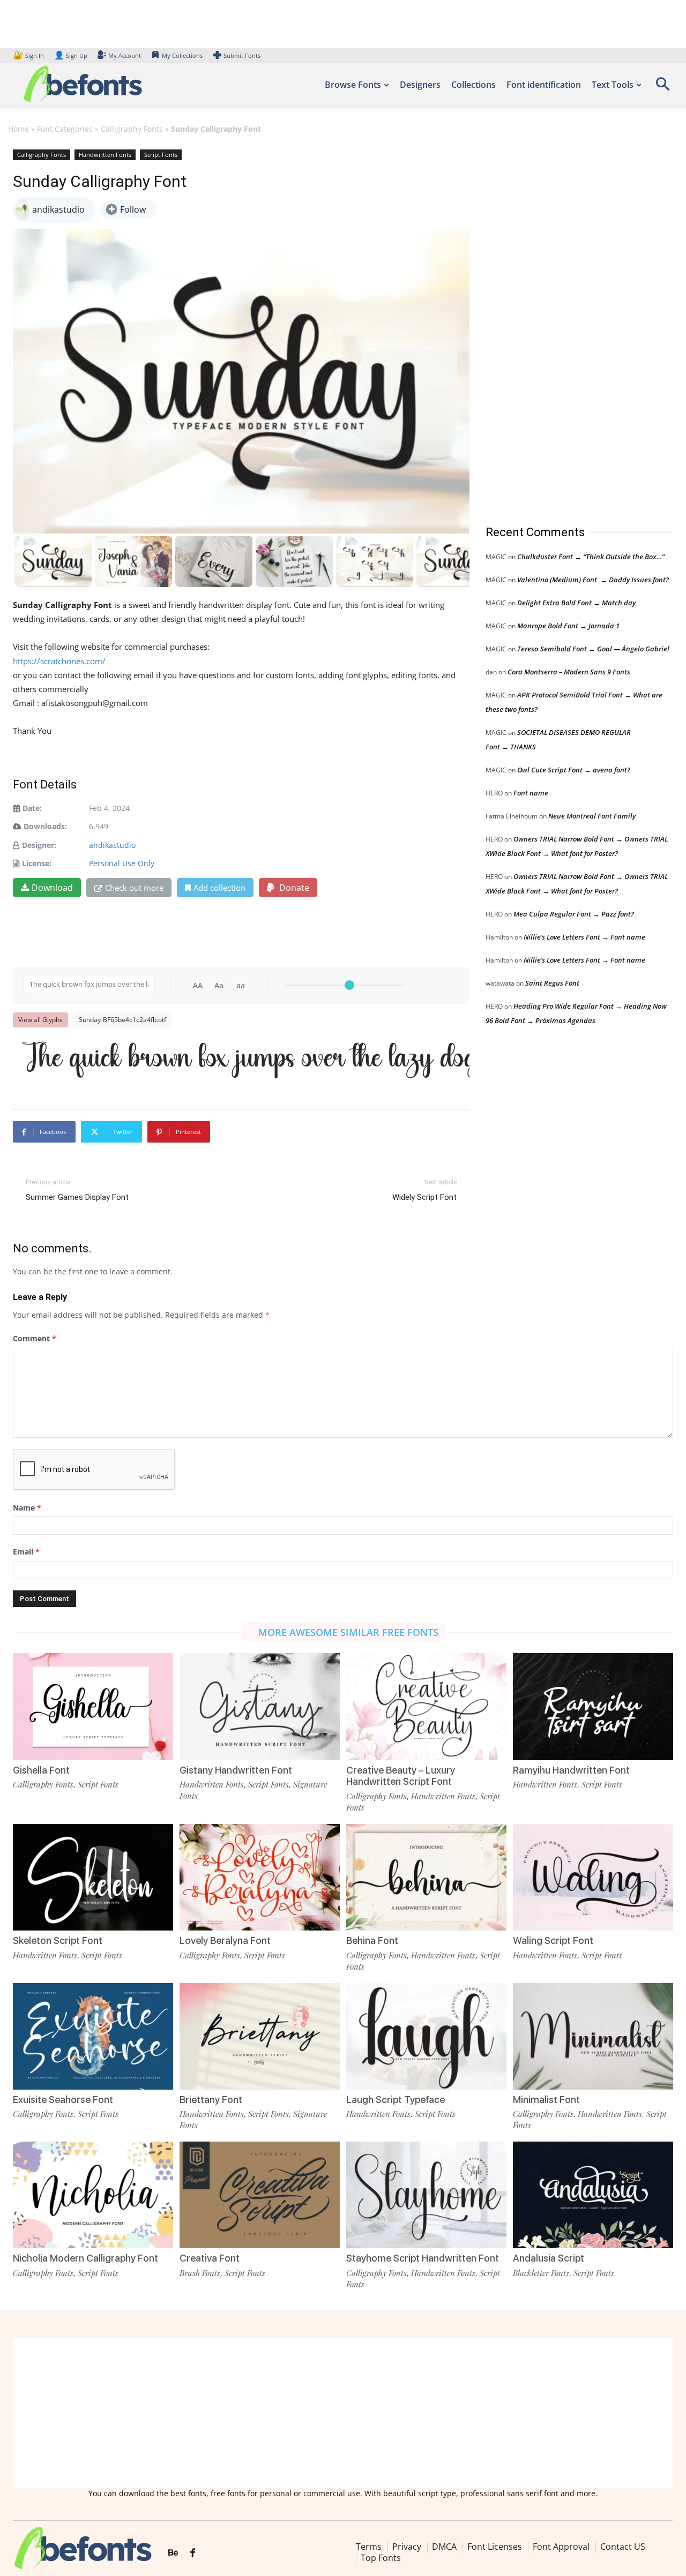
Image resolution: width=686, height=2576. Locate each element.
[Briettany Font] (260, 2036)
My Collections (182, 55)
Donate (293, 888)
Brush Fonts (200, 2273)
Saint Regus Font (552, 983)
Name (27, 1508)
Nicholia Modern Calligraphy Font (85, 2258)
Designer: (39, 845)
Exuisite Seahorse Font (63, 2100)
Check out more (134, 888)
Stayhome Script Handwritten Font (423, 2258)
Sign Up (71, 55)
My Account (125, 55)
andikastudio (112, 845)
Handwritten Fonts (105, 155)
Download (52, 888)
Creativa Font (210, 2258)
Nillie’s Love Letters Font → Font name (584, 937)
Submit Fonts (242, 55)
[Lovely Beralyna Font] (260, 1877)
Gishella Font (41, 1770)
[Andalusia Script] (593, 2195)
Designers (420, 85)
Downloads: (45, 826)
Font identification (544, 85)
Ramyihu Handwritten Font (571, 1770)
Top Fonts (381, 2558)
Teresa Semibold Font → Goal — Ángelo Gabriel (593, 649)
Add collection (219, 888)
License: (37, 863)
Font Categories (65, 129)
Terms (369, 2547)
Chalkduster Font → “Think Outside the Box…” (591, 557)
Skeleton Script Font (58, 1940)
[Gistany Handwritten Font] (260, 1706)
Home (18, 129)
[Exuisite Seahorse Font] (93, 2036)
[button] (662, 88)
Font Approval (561, 2547)
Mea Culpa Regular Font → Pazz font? (574, 914)
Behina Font (372, 1940)
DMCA (444, 2547)
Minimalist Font (546, 2100)
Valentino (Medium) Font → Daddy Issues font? (593, 580)
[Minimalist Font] (593, 2036)
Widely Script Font (424, 1197)
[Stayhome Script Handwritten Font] (426, 2195)
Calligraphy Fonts (132, 129)
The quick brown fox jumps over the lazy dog (247, 1059)
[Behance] (173, 2553)
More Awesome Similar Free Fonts (348, 1632)
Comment (35, 1338)
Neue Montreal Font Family (592, 816)
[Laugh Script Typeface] (426, 2036)
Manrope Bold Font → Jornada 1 (568, 626)
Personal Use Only (122, 863)
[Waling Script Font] (593, 1877)
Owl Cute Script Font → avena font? (574, 770)
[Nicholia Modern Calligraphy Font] (93, 2195)
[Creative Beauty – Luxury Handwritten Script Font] (426, 1706)
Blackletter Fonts (541, 2273)
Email (26, 1552)
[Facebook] (193, 2553)
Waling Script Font (553, 1940)
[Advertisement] (566, 326)
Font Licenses (495, 2547)
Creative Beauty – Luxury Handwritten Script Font (401, 1776)
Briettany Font (211, 2100)
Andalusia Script (549, 2258)
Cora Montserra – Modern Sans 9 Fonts (569, 672)
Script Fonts (161, 155)
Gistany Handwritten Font (236, 1770)
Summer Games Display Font (77, 1197)
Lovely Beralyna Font (225, 1940)
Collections (474, 85)
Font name (531, 793)
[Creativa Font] (260, 2195)
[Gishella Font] (93, 1706)
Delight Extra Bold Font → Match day (576, 603)
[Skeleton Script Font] (93, 1877)
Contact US (623, 2547)
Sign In (29, 55)
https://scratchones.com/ (59, 661)
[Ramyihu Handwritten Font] (593, 1706)
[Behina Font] (426, 1877)
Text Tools (613, 85)
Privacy (407, 2547)
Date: (32, 808)
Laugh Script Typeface (396, 2100)
